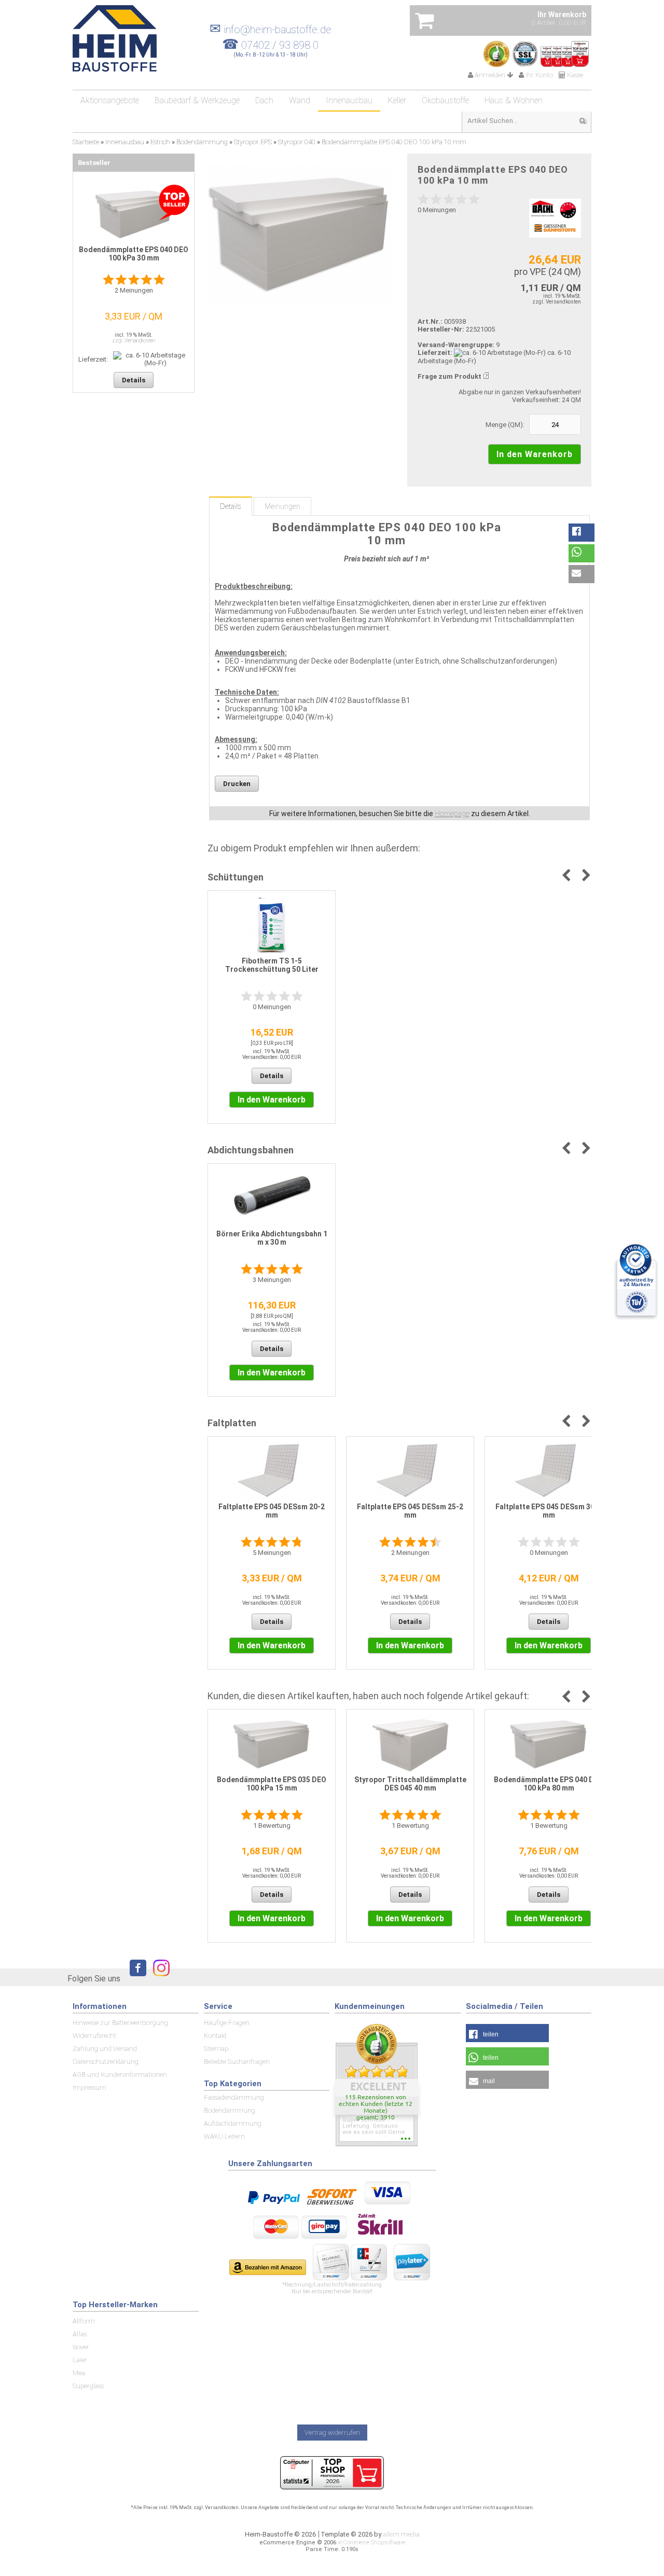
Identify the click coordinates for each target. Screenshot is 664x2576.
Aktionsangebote (110, 100)
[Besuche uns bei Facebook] (135, 1978)
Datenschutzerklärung (106, 2062)
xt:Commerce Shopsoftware (371, 2543)
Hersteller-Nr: (441, 329)
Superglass (88, 2386)
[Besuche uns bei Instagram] (159, 1978)
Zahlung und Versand (105, 2049)
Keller (397, 100)
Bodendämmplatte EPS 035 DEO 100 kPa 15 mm (272, 1784)
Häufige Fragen (227, 2023)
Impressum (89, 2088)
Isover (81, 2347)
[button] (582, 533)
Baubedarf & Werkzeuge (197, 100)
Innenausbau (349, 100)
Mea (79, 2373)
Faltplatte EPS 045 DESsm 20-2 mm (272, 1511)
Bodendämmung (230, 2110)
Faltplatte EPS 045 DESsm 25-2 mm (410, 1511)
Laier (80, 2360)
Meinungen (282, 506)
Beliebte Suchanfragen (237, 2062)
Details (231, 506)
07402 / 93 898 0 (280, 45)
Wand (300, 100)
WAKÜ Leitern (224, 2136)
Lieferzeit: (435, 353)
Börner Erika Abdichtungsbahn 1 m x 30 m (272, 1238)
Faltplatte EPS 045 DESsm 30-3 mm (549, 1511)
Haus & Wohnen (514, 100)
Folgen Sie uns (94, 1979)
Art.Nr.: (430, 321)
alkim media (401, 2534)
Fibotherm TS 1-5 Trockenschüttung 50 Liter (272, 965)
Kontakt (215, 2036)
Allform (84, 2321)
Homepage (452, 814)
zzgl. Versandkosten (557, 302)
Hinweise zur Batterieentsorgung (120, 2023)
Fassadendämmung (234, 2097)
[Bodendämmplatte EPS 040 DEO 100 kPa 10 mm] (300, 233)
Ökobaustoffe (445, 100)
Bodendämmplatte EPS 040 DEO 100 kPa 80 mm (549, 1784)
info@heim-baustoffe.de (271, 30)
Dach (264, 100)
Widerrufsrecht (94, 2036)
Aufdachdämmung (233, 2123)
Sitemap (216, 2049)
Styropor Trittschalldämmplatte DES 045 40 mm (410, 1784)
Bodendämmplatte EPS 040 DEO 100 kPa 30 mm (134, 254)
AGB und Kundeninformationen (120, 2075)
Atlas (80, 2334)
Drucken (237, 784)
